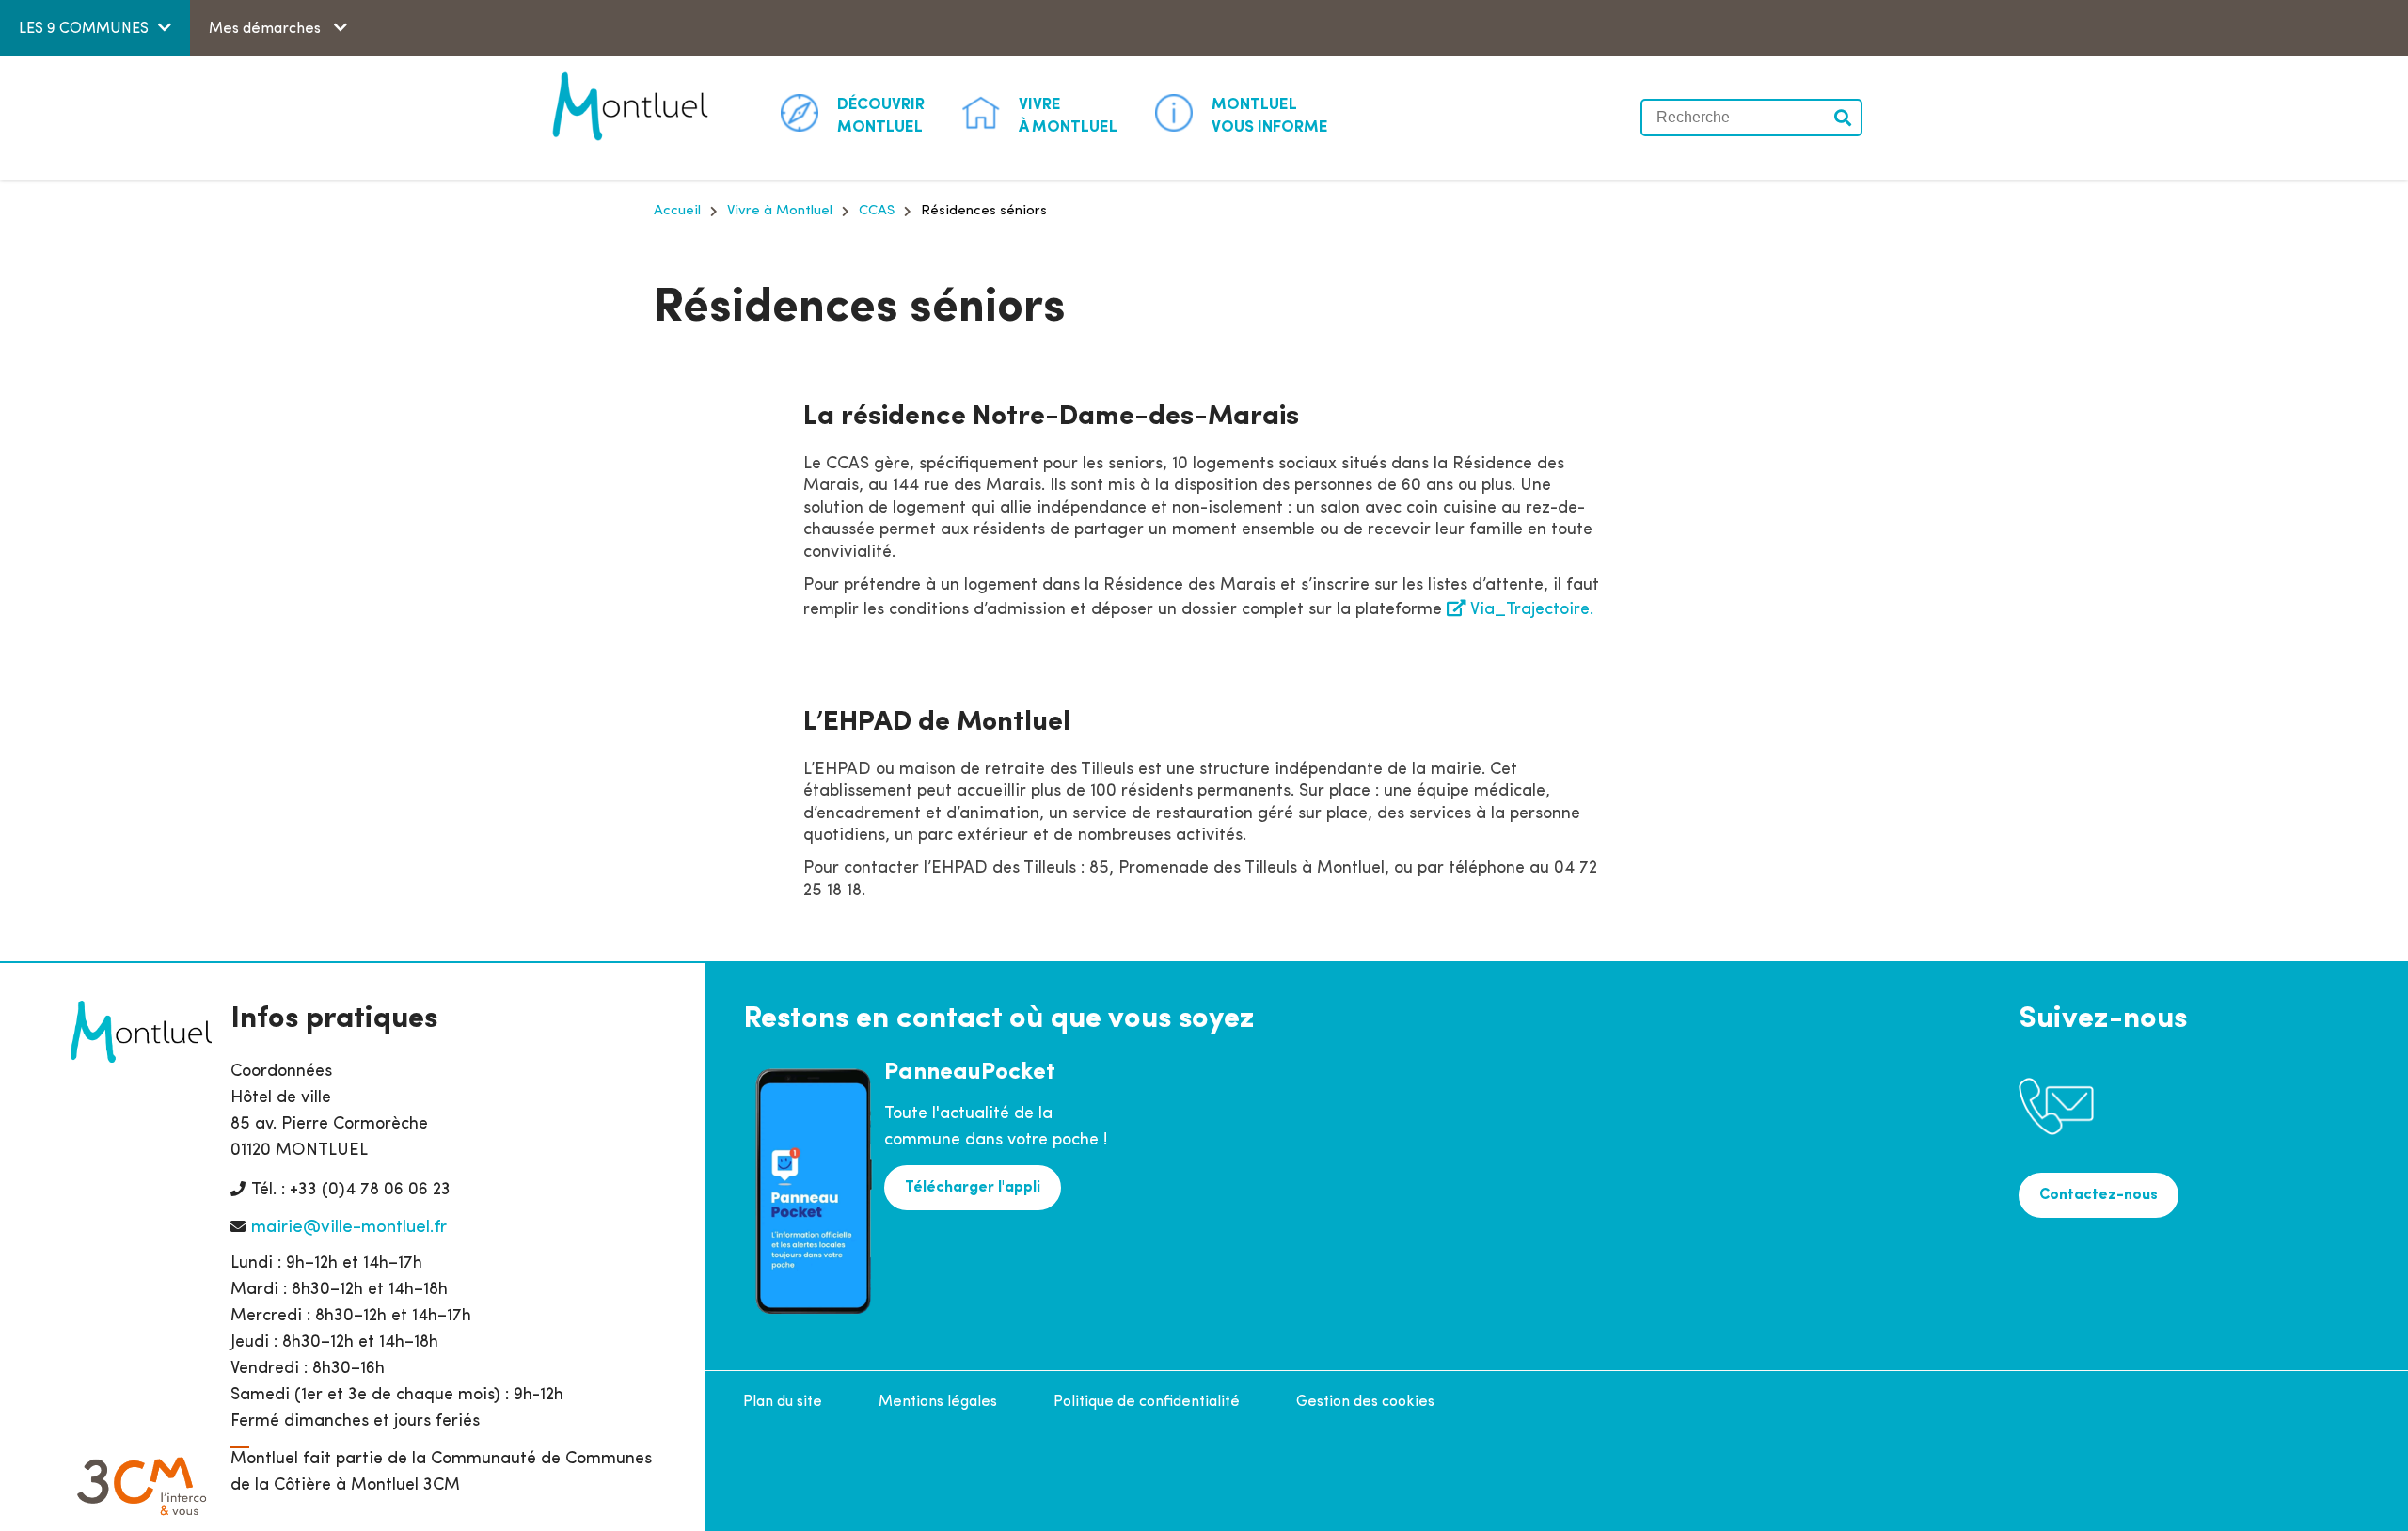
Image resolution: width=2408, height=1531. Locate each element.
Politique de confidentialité (1147, 1402)
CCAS (877, 211)
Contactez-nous (2099, 1195)
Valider (1844, 118)
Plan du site (783, 1402)
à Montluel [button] (1068, 116)
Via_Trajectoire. (1532, 610)
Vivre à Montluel (780, 211)
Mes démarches (267, 29)
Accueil (677, 211)
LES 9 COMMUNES (84, 29)
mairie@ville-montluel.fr (349, 1228)
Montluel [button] (881, 116)
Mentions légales (938, 1402)
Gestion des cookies (1365, 1402)
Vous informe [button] (1270, 116)
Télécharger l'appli (973, 1188)
